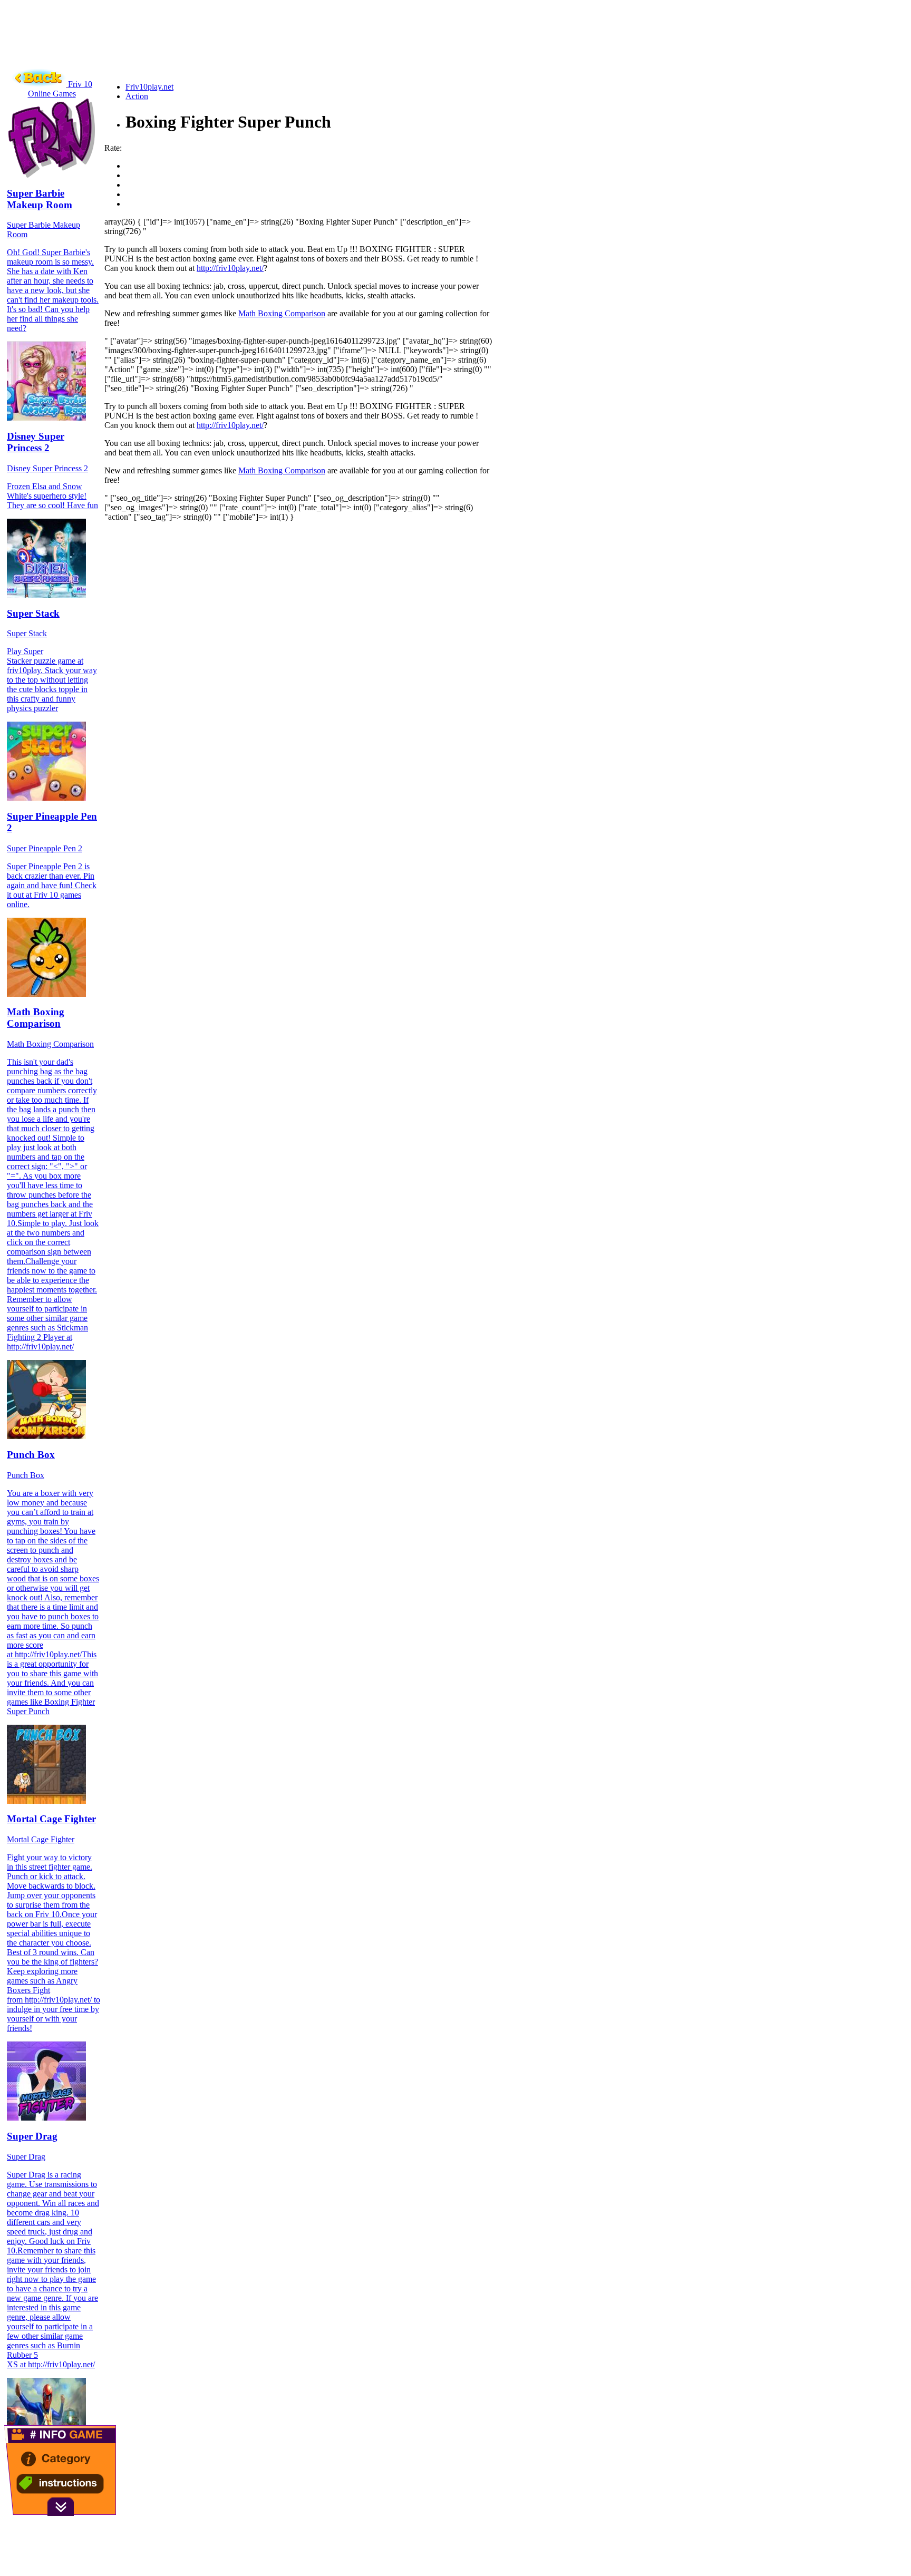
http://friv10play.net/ (230, 268)
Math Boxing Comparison (282, 313)
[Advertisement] (196, 50)
